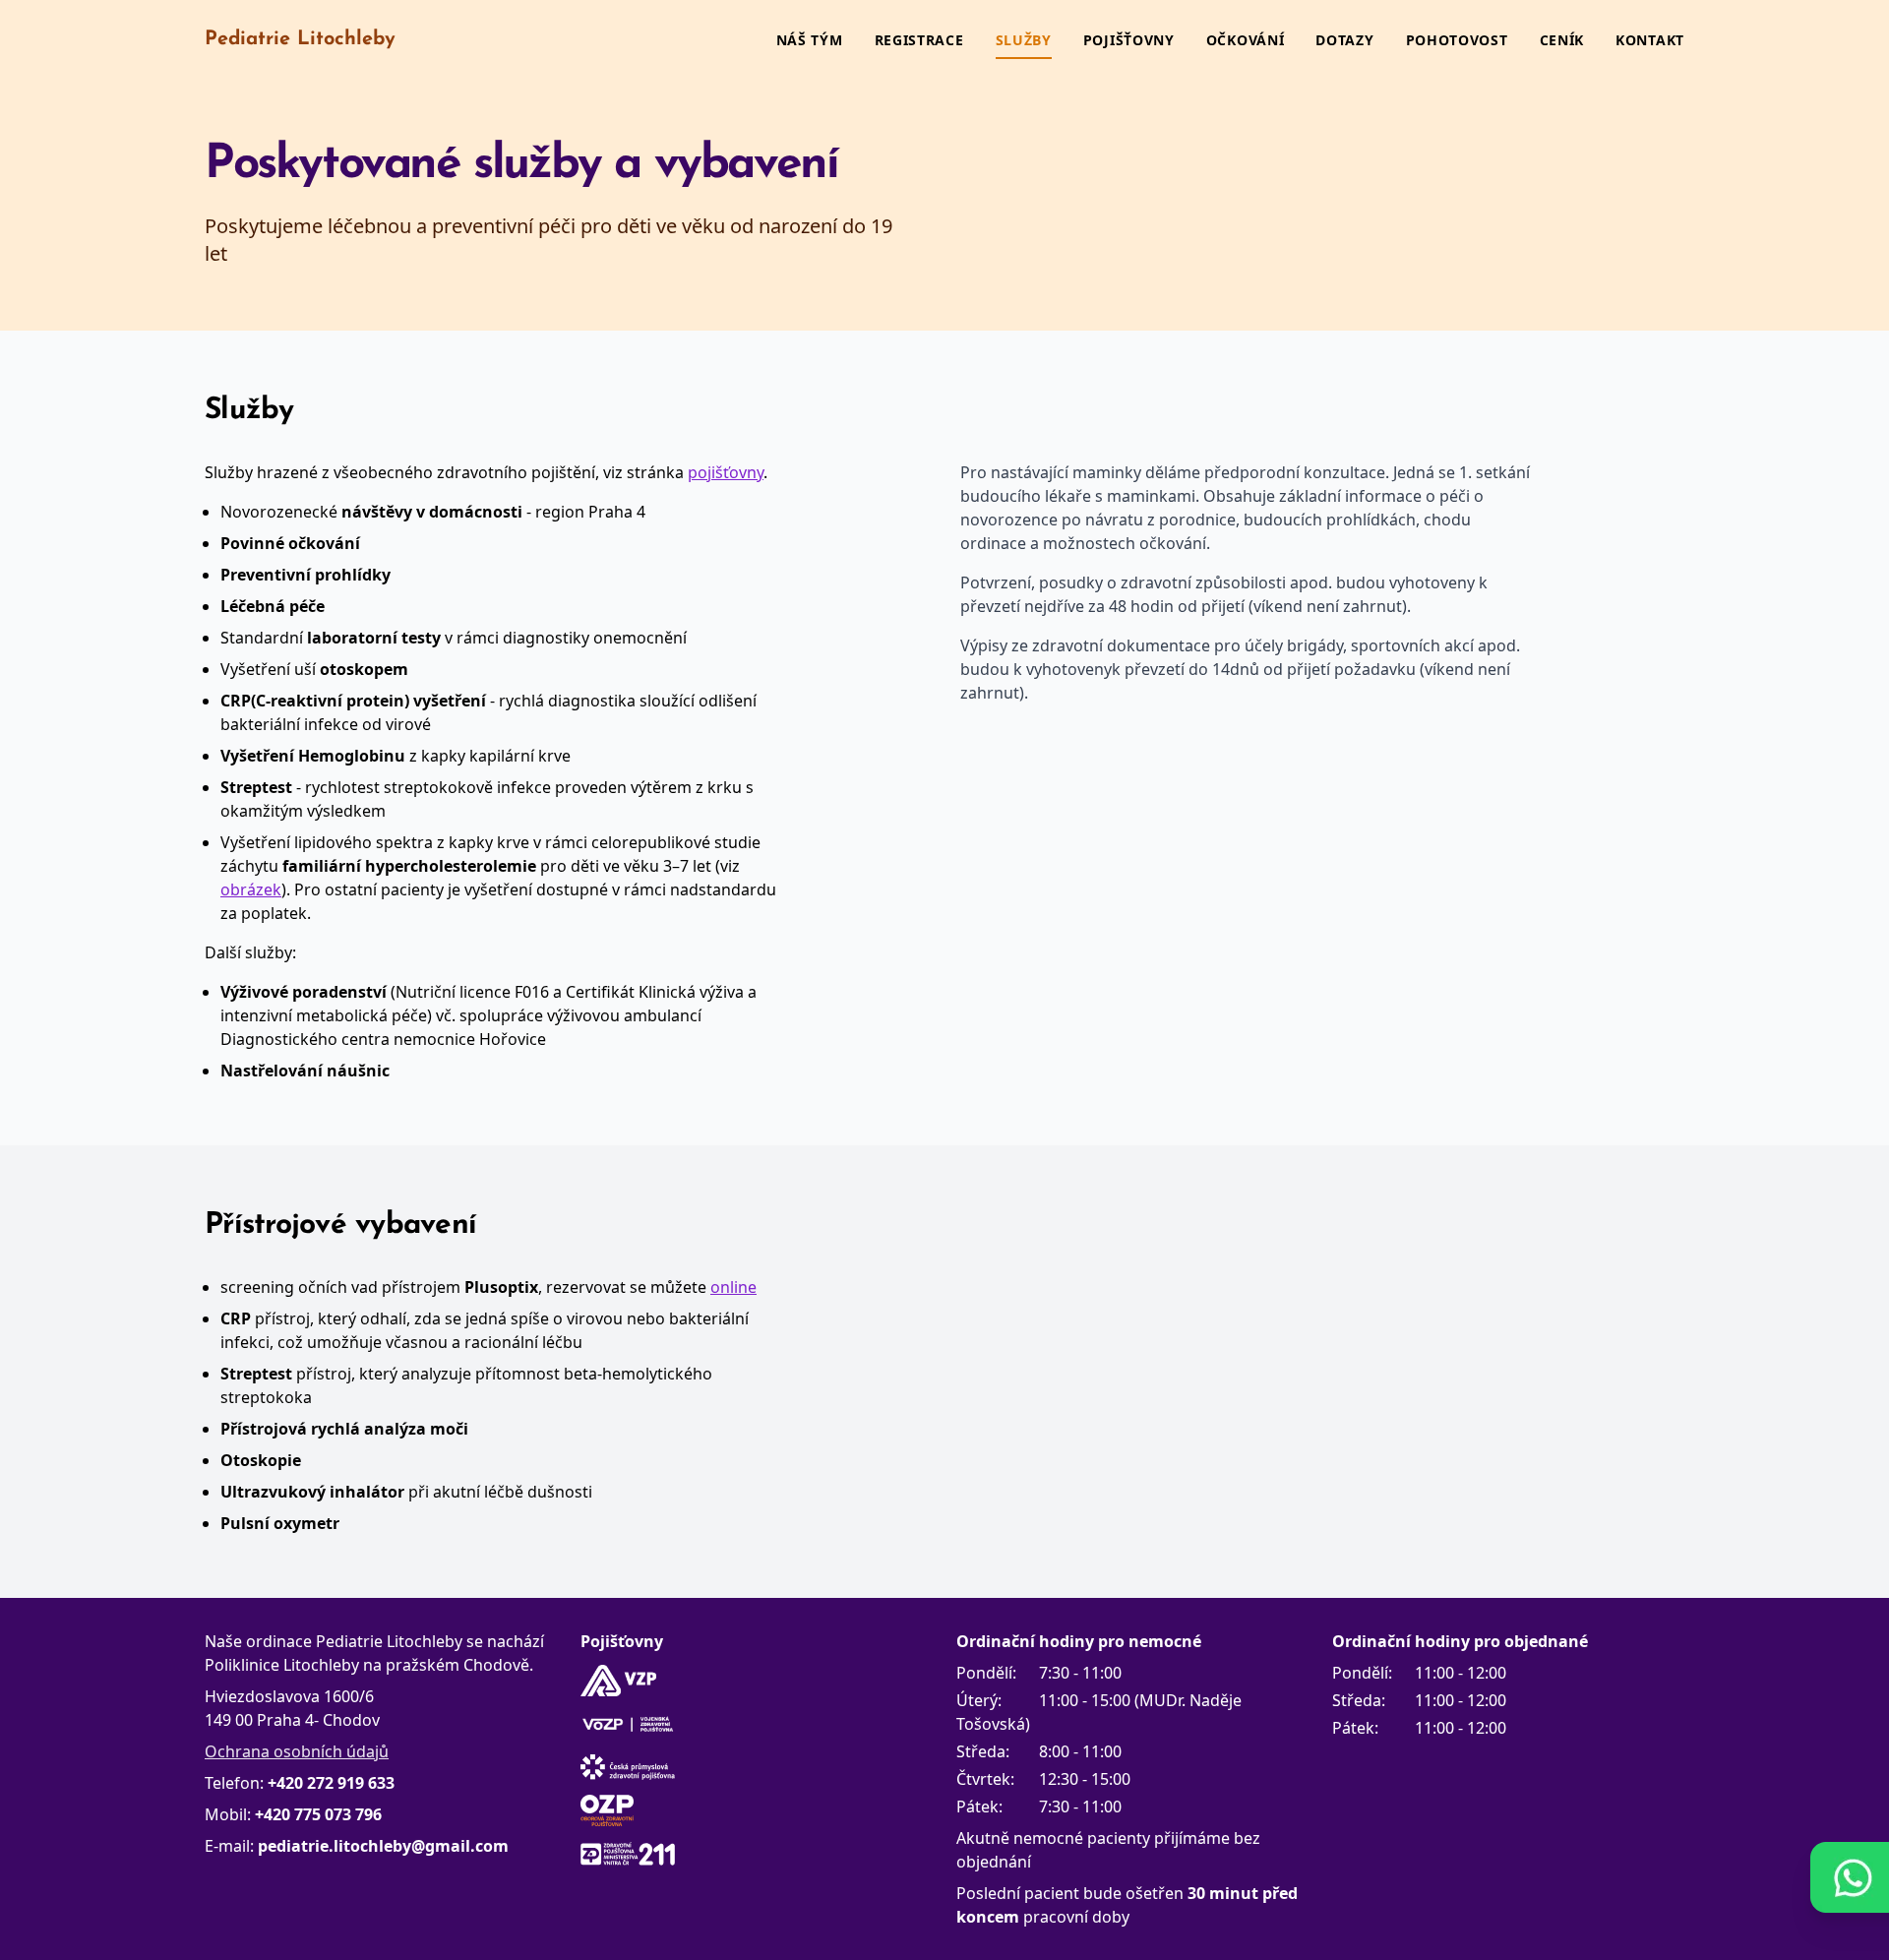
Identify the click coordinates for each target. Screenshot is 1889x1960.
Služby (1024, 40)
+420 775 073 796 (318, 1814)
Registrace (919, 40)
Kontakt (1650, 40)
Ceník (1562, 40)
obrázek (251, 889)
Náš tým (810, 40)
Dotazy (1344, 40)
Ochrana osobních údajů (297, 1751)
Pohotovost (1457, 40)
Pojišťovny (1129, 40)
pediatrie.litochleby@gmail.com (383, 1846)
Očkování (1246, 40)
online (733, 1287)
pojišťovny (726, 472)
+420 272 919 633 (331, 1783)
